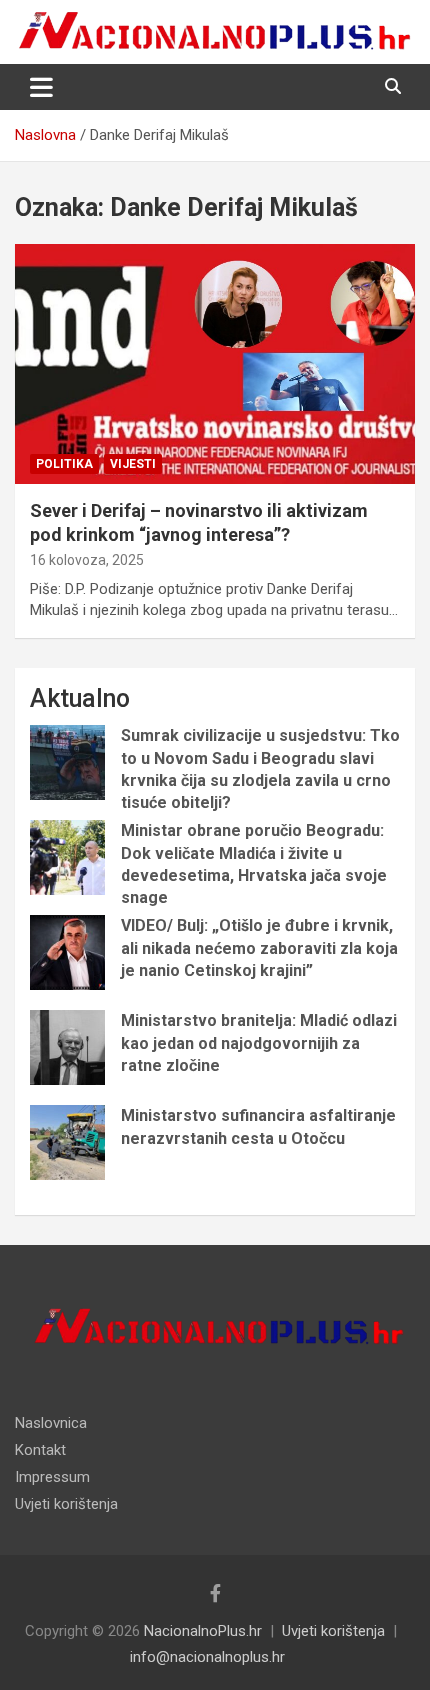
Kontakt (40, 1450)
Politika (64, 464)
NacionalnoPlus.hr (203, 1631)
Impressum (52, 1477)
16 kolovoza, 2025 (87, 560)
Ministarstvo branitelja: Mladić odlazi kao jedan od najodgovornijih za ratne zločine (259, 1043)
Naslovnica (51, 1423)
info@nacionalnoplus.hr (207, 1657)
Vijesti (133, 464)
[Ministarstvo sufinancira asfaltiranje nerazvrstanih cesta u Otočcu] (67, 1142)
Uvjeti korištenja (66, 1504)
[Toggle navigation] (41, 87)
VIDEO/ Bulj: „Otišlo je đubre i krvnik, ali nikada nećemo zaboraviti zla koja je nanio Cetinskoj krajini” (259, 948)
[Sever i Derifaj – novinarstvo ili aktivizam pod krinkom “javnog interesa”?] (215, 364)
